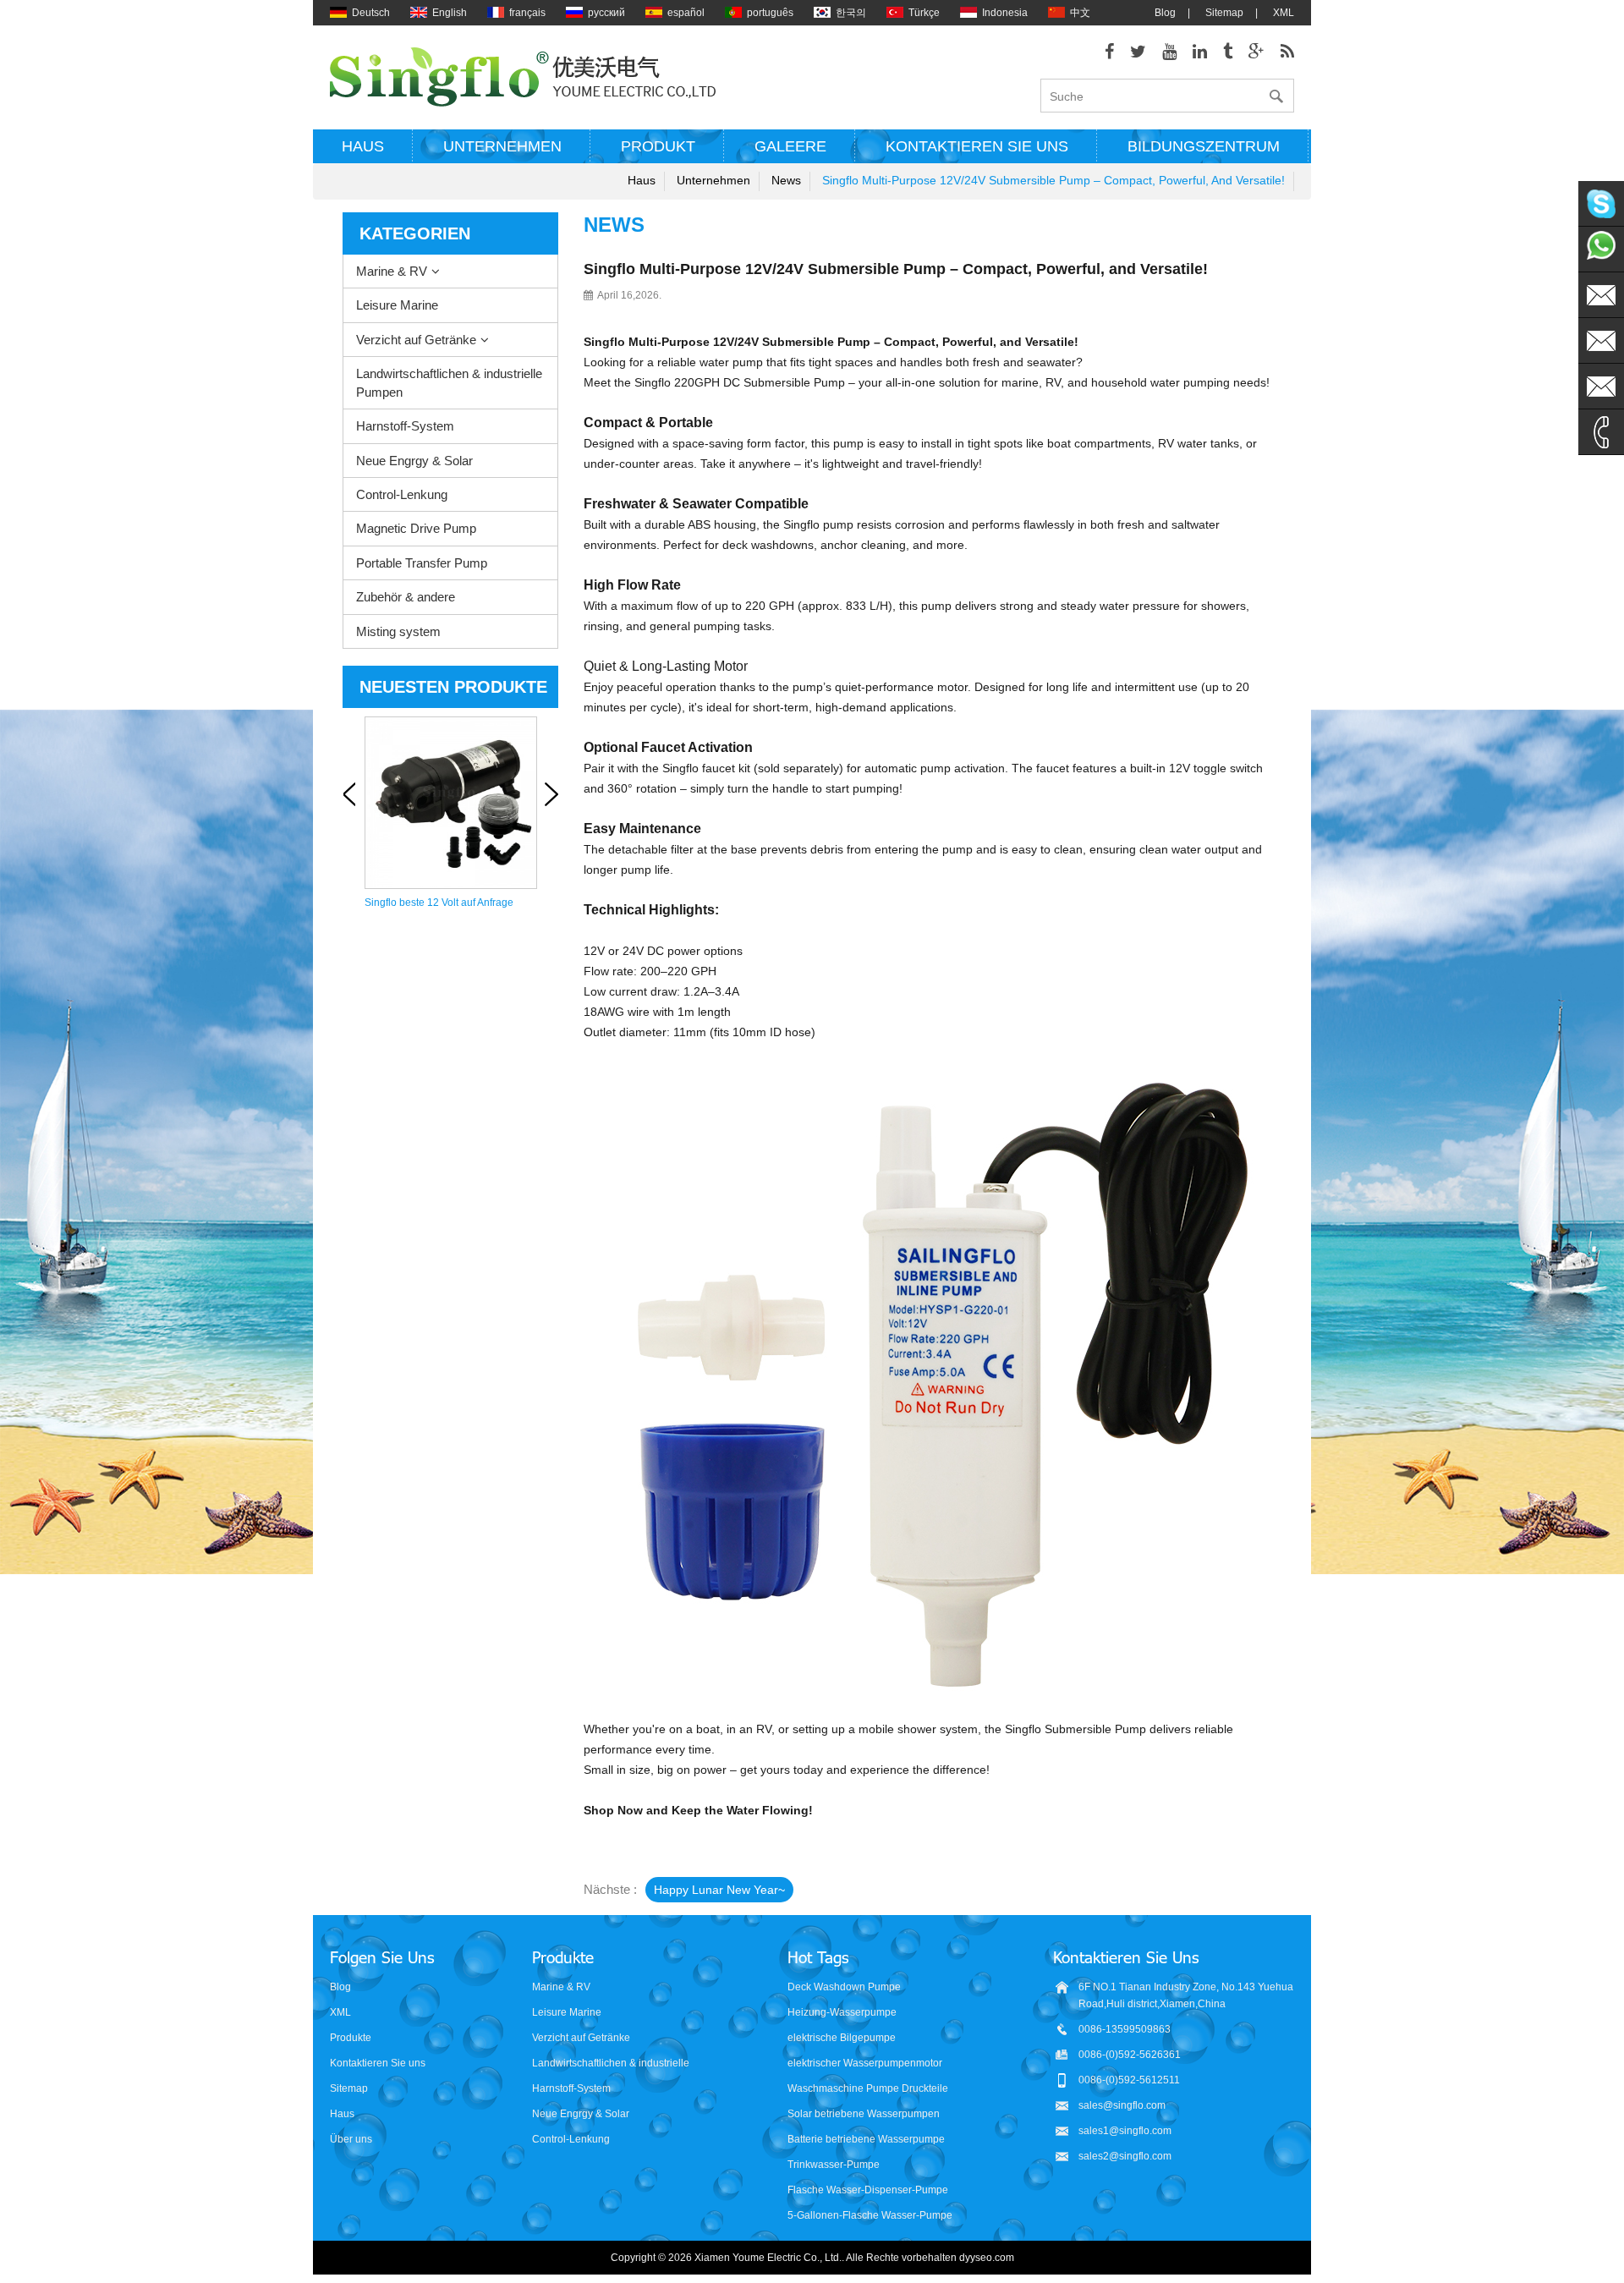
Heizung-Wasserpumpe (842, 2012)
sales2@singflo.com (1125, 2156)
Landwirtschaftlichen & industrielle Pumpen (449, 382)
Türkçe (924, 13)
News (786, 180)
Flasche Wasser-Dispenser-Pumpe (868, 2190)
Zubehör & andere (406, 597)
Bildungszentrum (1204, 146)
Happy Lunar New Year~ (719, 1890)
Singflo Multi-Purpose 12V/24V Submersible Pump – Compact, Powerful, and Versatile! (1053, 180)
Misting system (398, 631)
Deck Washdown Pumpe (844, 1987)
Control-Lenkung (402, 494)
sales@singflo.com (1122, 2105)
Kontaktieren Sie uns (977, 146)
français (527, 13)
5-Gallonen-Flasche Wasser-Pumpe (870, 2215)
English (450, 13)
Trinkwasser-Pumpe (834, 2165)
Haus (363, 146)
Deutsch (371, 13)
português (770, 13)
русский (606, 13)
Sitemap (1224, 13)
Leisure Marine (397, 305)
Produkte (351, 2038)
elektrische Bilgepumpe (842, 2038)
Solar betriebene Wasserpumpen (864, 2114)
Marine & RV (392, 271)
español (686, 13)
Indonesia (1005, 13)
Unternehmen (502, 146)
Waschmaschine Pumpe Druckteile (868, 2088)
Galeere (790, 146)
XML (1284, 13)
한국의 (851, 13)
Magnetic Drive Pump (416, 528)
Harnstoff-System (405, 426)
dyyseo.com (987, 2258)
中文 (1080, 13)
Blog (1165, 13)
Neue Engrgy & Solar (414, 461)
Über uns (351, 2139)
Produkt (658, 146)
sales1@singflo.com (1125, 2131)
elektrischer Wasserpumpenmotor (865, 2063)
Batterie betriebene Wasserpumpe (866, 2139)
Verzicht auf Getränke (416, 340)
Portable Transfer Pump (422, 563)
